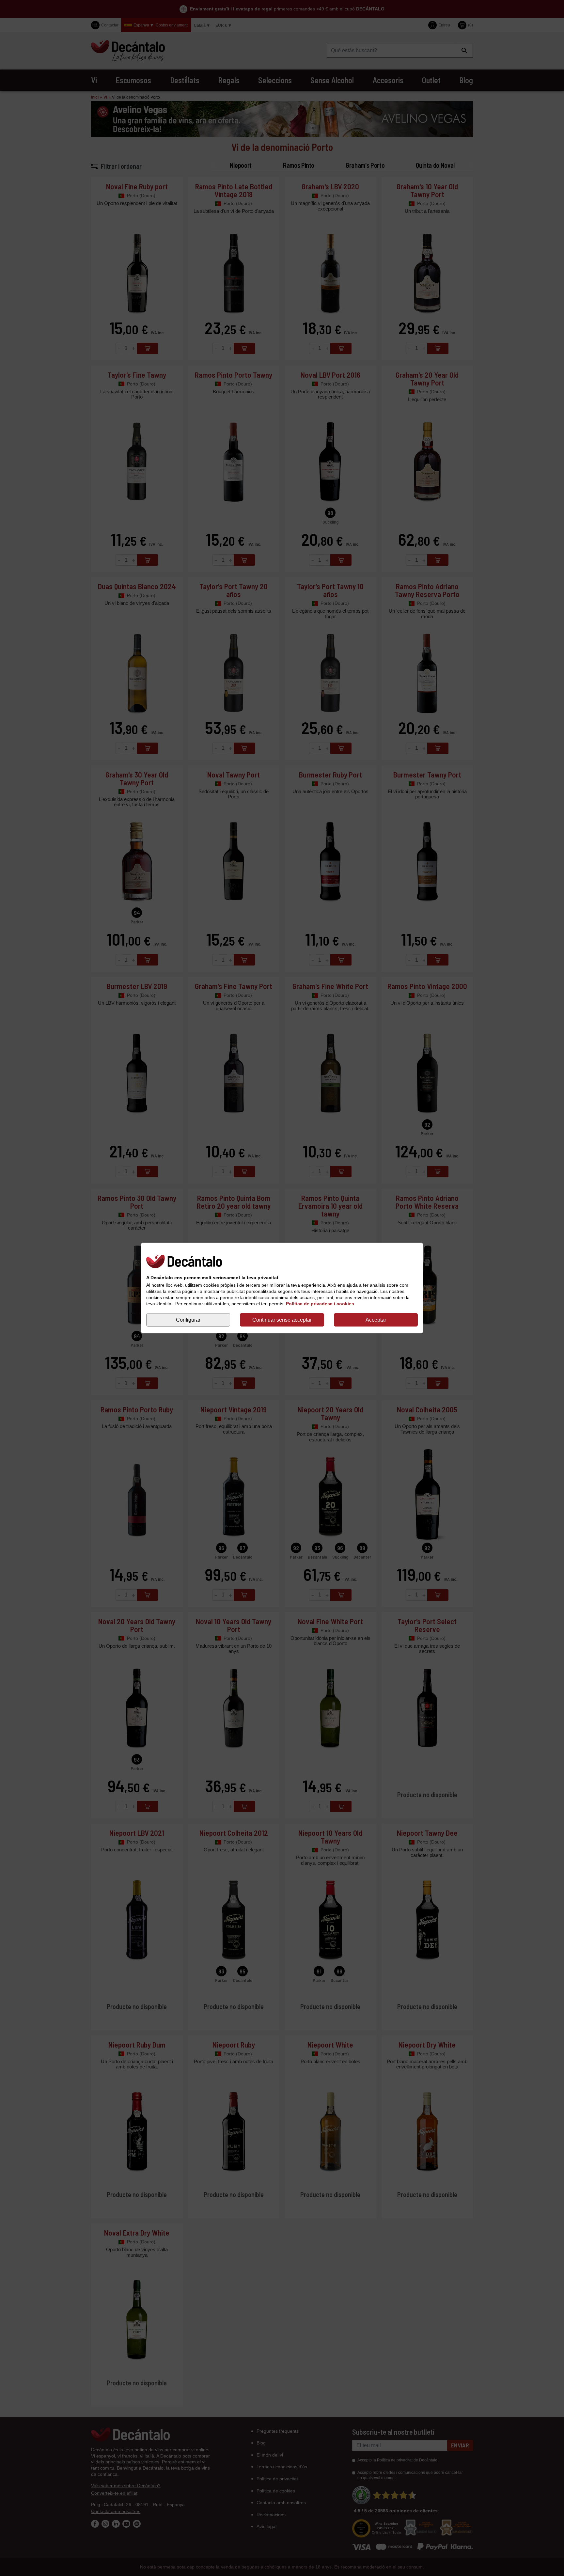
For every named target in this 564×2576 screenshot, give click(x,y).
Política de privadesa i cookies (320, 1304)
